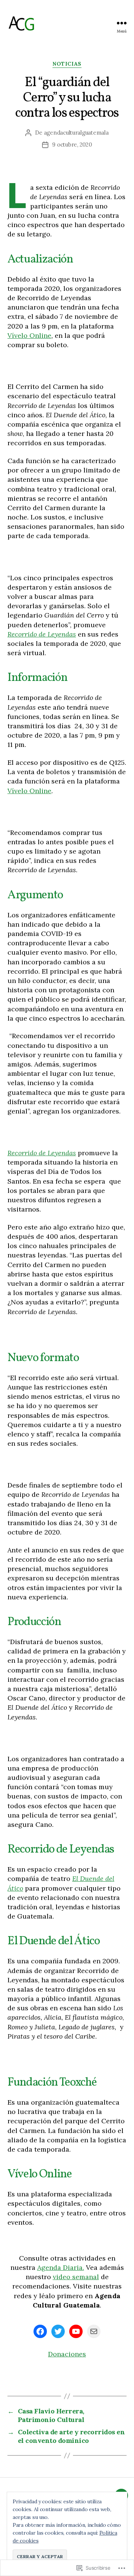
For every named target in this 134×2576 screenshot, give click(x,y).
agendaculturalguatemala (76, 133)
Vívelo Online (29, 335)
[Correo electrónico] (94, 2331)
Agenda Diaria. (61, 2267)
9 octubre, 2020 (72, 144)
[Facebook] (40, 2331)
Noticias (67, 64)
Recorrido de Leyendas (42, 634)
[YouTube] (76, 2331)
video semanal (76, 2277)
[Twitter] (58, 2331)
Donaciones (67, 2354)
